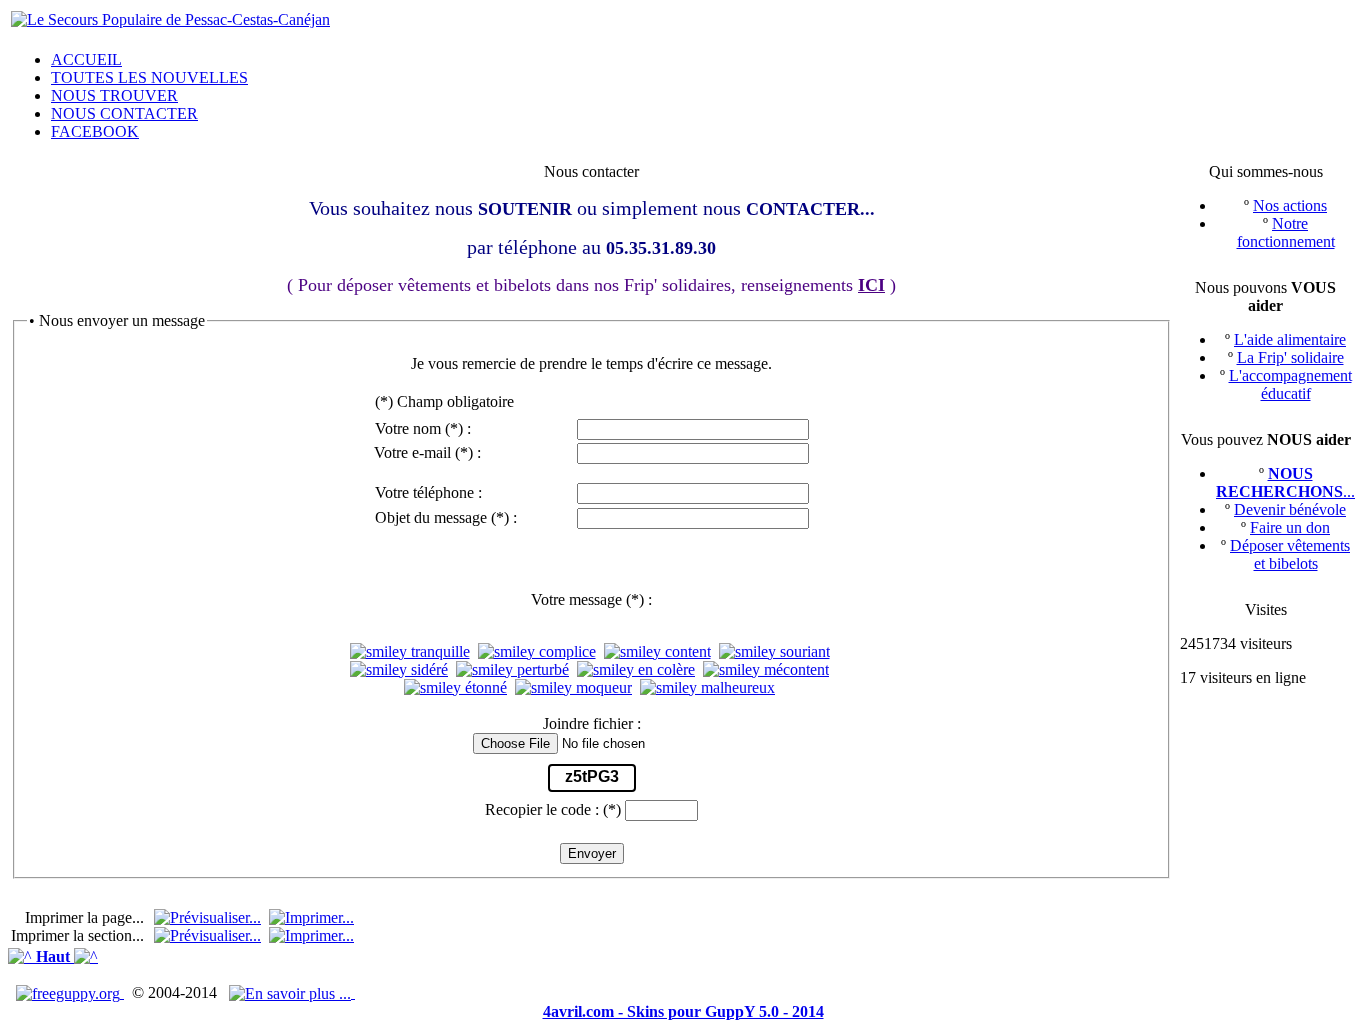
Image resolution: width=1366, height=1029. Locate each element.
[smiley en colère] (636, 670)
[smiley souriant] (774, 652)
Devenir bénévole (1290, 509)
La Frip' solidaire (1290, 357)
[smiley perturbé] (512, 670)
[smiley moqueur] (573, 688)
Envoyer (592, 853)
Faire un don (1290, 527)
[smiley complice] (537, 652)
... (1285, 482)
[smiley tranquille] (410, 652)
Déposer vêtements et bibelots (1290, 554)
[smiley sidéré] (399, 670)
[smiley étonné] (455, 688)
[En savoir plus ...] (292, 992)
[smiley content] (657, 652)
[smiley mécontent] (766, 670)
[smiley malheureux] (707, 688)
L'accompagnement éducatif (1290, 384)
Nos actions (1290, 205)
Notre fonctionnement (1286, 232)
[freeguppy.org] (70, 992)
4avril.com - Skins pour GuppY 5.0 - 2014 (683, 1011)
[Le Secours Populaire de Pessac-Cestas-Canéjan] (170, 19)
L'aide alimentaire (1290, 339)
